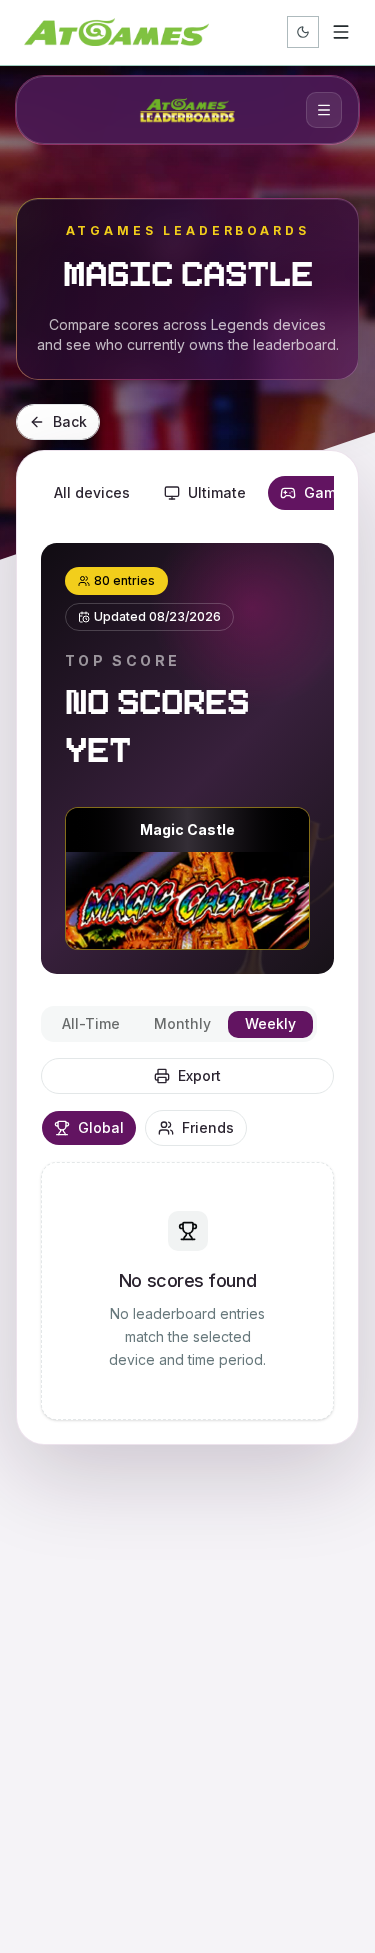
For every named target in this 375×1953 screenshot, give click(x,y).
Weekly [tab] (270, 1023)
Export (199, 1075)
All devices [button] (92, 492)
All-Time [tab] (91, 1023)
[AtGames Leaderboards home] (187, 110)
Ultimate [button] (217, 492)
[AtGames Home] (116, 32)
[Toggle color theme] (303, 32)
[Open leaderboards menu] (324, 110)
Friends (208, 1127)
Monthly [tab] (182, 1023)
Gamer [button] (327, 492)
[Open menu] (341, 32)
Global (101, 1127)
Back (70, 421)
